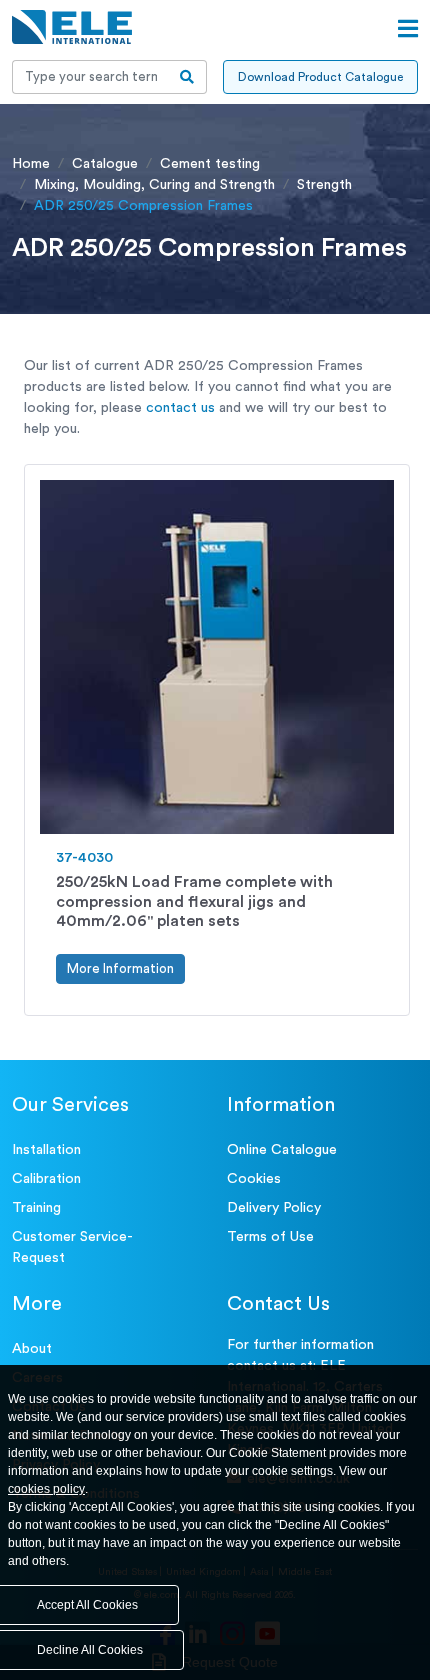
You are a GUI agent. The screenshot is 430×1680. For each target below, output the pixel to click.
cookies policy (46, 1489)
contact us (180, 408)
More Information (120, 968)
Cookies (254, 1179)
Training (36, 1208)
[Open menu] (408, 29)
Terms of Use (270, 1237)
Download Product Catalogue (320, 77)
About (32, 1349)
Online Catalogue (282, 1150)
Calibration (46, 1179)
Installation (46, 1150)
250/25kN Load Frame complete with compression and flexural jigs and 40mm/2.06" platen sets (194, 901)
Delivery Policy (274, 1208)
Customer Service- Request (72, 1247)
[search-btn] (187, 77)
